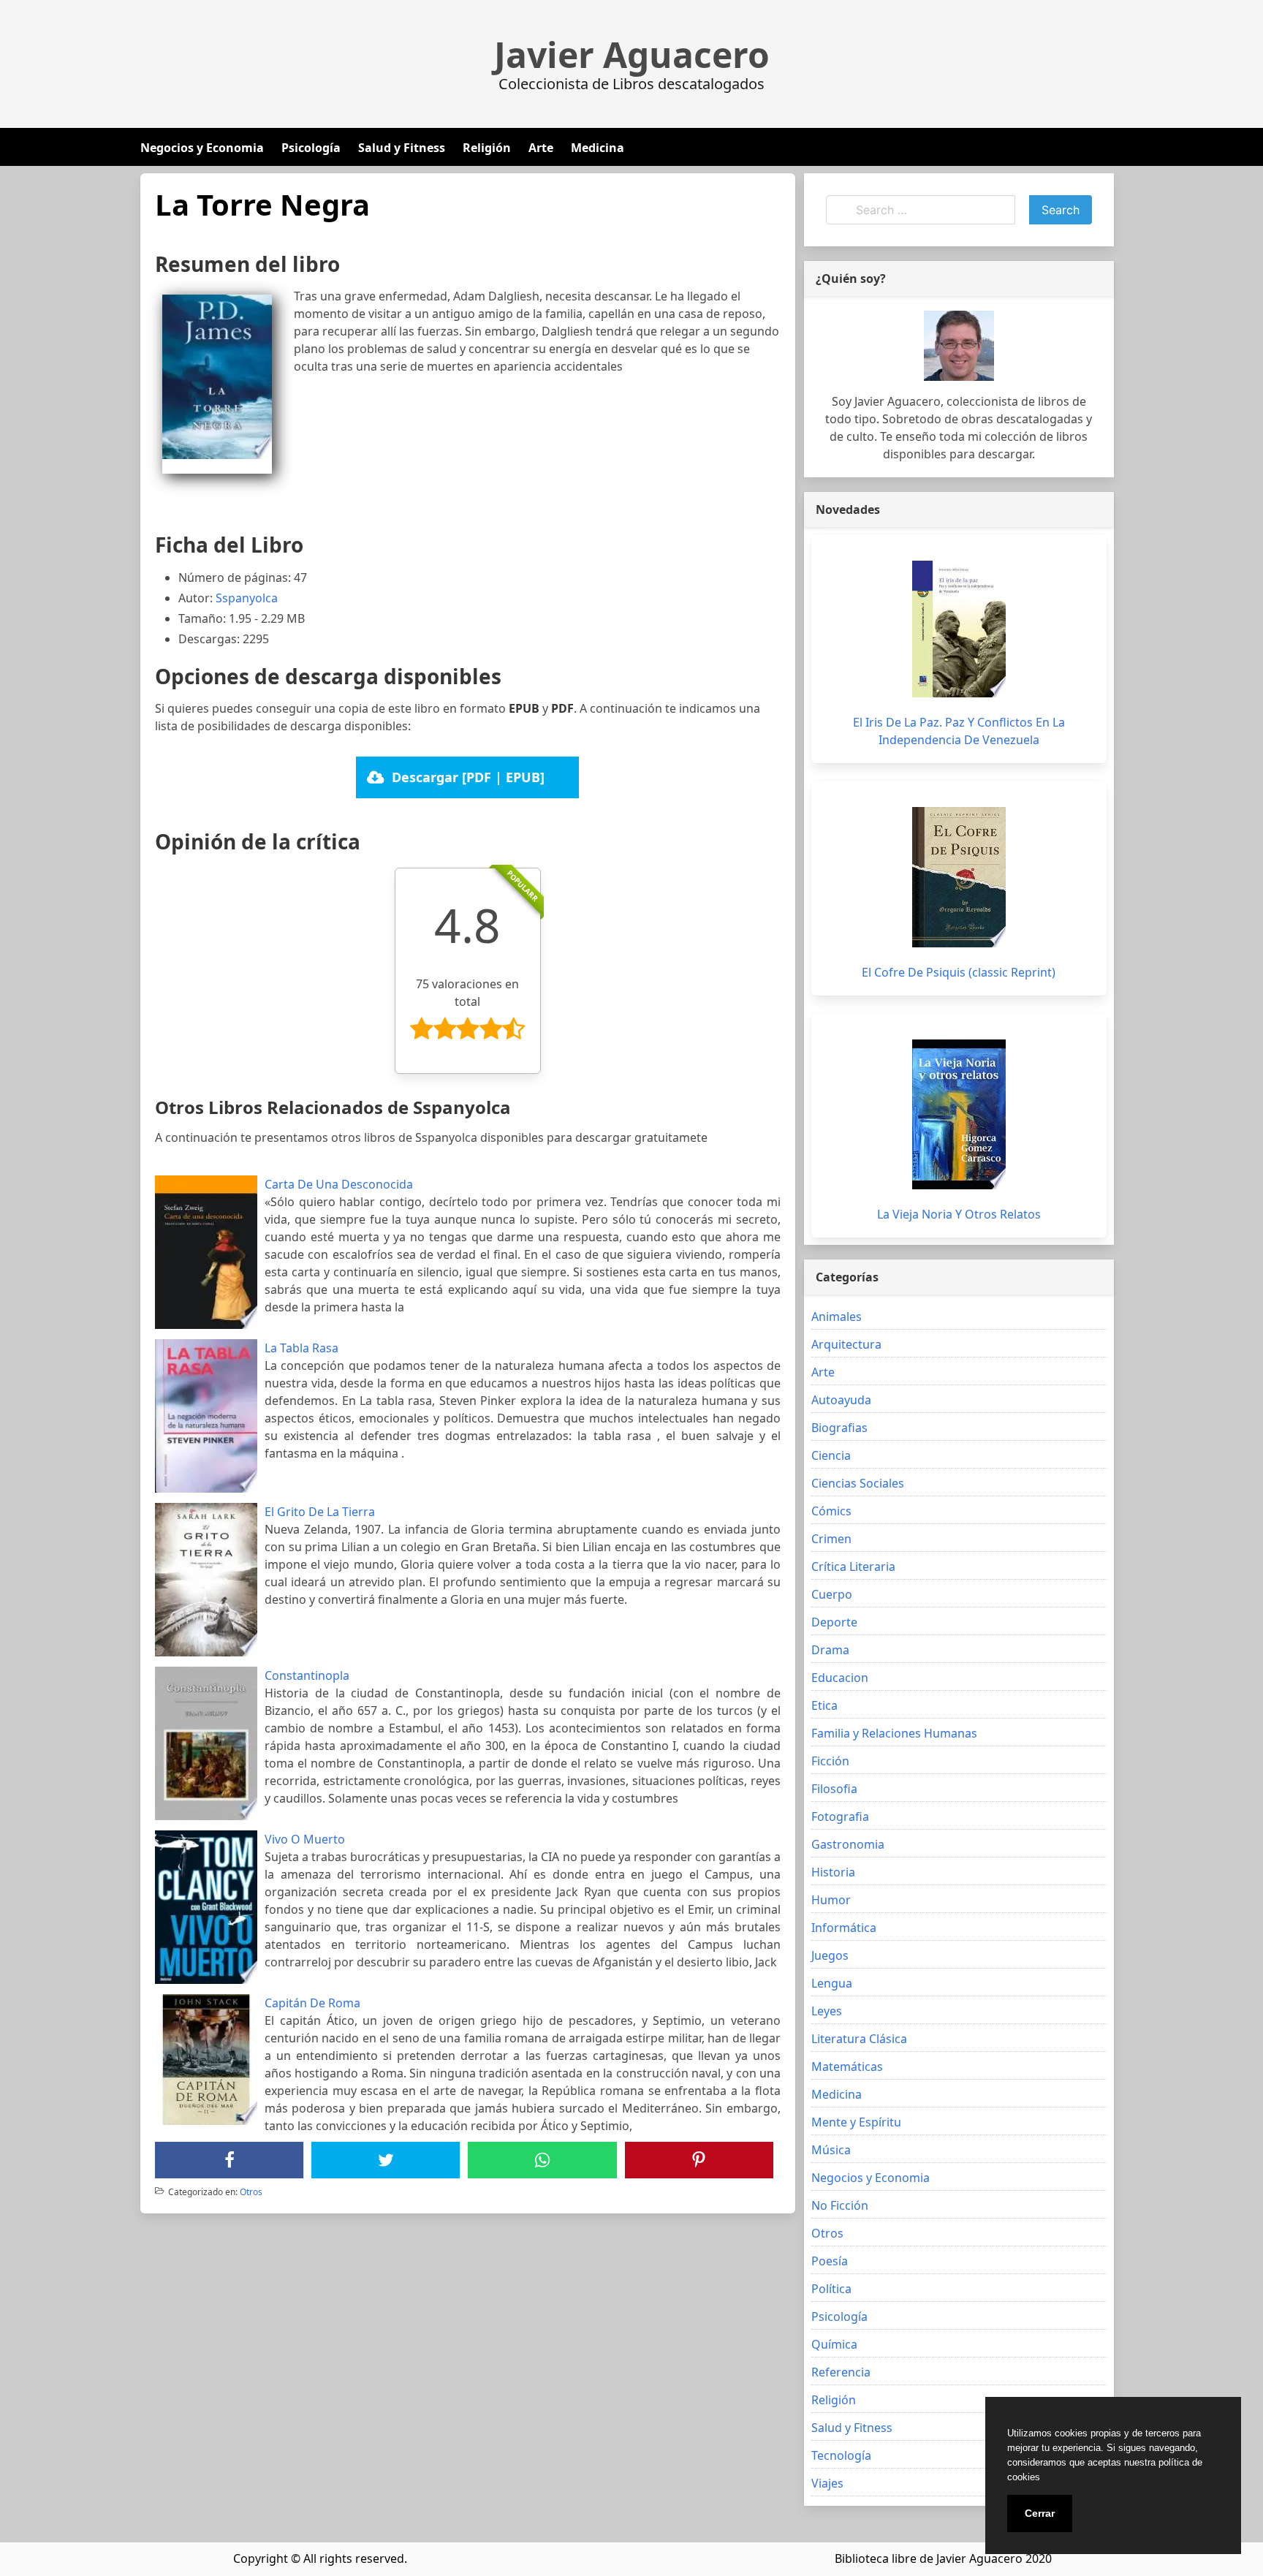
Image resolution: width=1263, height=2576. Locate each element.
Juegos (830, 1955)
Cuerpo (832, 1594)
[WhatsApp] (542, 2160)
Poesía (830, 2261)
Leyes (827, 2011)
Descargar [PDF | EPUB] (468, 777)
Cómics (831, 1511)
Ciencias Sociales (858, 1483)
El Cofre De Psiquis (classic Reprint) (959, 972)
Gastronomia (848, 1844)
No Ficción (840, 2205)
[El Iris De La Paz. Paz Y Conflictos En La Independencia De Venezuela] (959, 629)
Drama (830, 1650)
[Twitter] (386, 2160)
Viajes (827, 2483)
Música (831, 2150)
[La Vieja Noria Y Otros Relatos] (959, 1114)
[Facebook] (230, 2160)
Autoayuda (841, 1400)
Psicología (311, 148)
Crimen (831, 1539)
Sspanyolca (247, 598)
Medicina (598, 148)
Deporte (834, 1622)
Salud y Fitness (402, 148)
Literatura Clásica (859, 2039)
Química (834, 2344)
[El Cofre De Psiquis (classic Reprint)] (959, 877)
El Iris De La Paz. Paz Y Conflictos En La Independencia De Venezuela (959, 731)
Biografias (839, 1428)
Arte (541, 148)
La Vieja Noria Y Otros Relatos (959, 1214)
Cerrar (1040, 2513)
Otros (251, 2192)
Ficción (830, 1761)
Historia (833, 1872)
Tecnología (841, 2455)
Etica (824, 1705)
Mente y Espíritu (856, 2122)
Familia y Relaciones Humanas (894, 1733)
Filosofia (834, 1789)
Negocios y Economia (202, 148)
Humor (831, 1900)
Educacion (840, 1678)
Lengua (832, 1983)
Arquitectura (846, 1344)
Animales (837, 1317)
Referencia (841, 2372)
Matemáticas (847, 2067)
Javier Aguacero (632, 55)
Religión (487, 148)
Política (831, 2289)
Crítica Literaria (853, 1567)
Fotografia (840, 1817)
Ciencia (831, 1455)
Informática (844, 1928)
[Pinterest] (699, 2160)
